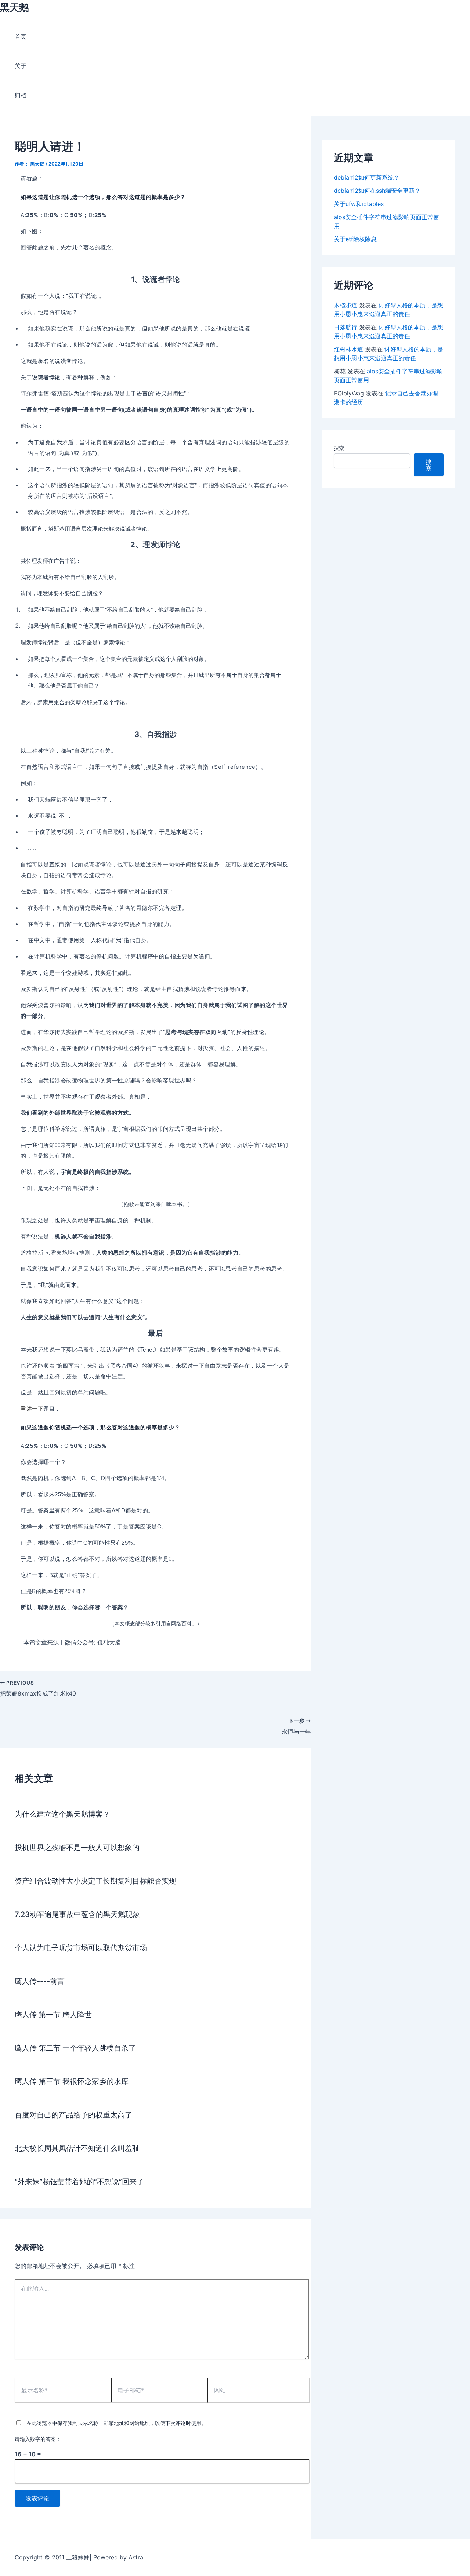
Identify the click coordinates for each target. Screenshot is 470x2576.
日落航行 (346, 327)
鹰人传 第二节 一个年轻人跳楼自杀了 (75, 2048)
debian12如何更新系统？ (367, 177)
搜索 (339, 448)
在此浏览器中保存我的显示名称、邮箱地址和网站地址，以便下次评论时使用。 (116, 2423)
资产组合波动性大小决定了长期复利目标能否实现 (95, 1881)
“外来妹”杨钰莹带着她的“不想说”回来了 (79, 2182)
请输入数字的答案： (38, 2439)
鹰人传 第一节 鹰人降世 (53, 2015)
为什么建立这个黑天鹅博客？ (62, 1814)
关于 (21, 66)
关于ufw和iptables (359, 204)
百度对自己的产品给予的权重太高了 (73, 2115)
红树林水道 (348, 349)
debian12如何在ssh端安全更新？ (377, 191)
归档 (21, 95)
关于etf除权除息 (355, 239)
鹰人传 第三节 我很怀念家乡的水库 (72, 2081)
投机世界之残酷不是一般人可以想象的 (77, 1848)
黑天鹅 (14, 8)
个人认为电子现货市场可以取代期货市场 (81, 1948)
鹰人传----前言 (40, 1981)
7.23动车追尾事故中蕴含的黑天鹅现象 (77, 1914)
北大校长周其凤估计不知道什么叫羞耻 (77, 2148)
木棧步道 (346, 305)
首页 (21, 36)
